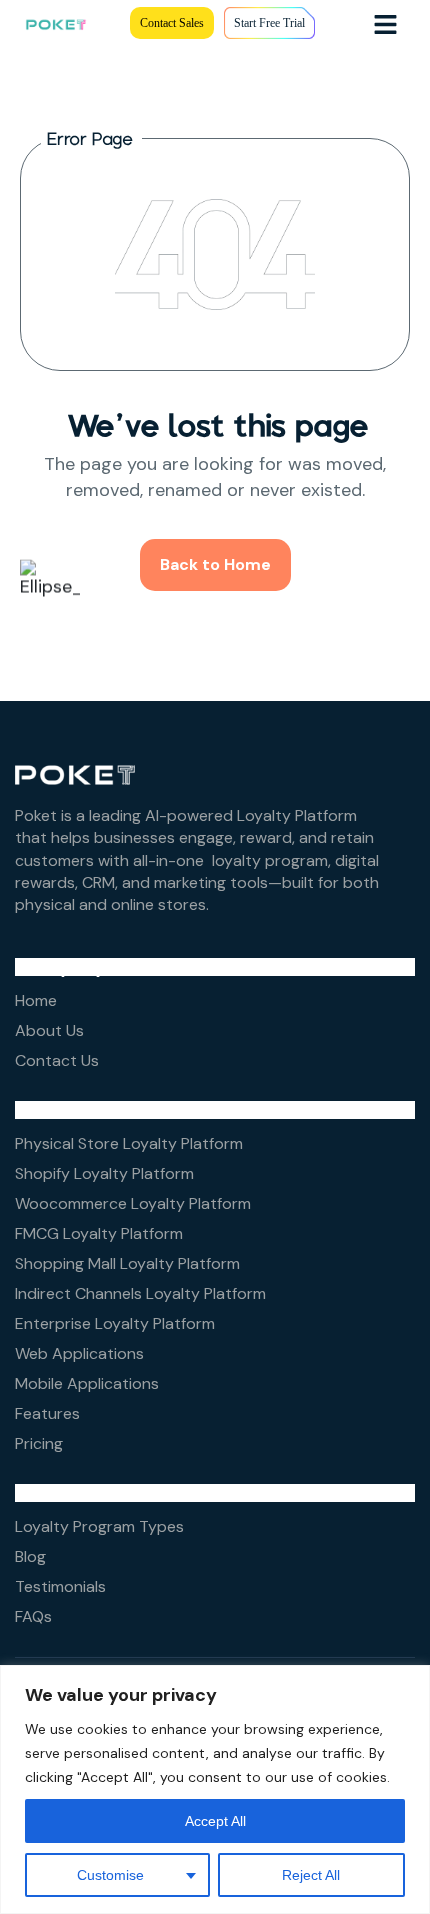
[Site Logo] (56, 23)
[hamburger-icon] (385, 23)
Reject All (311, 1875)
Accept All (215, 1821)
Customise (110, 1875)
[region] (215, 1789)
